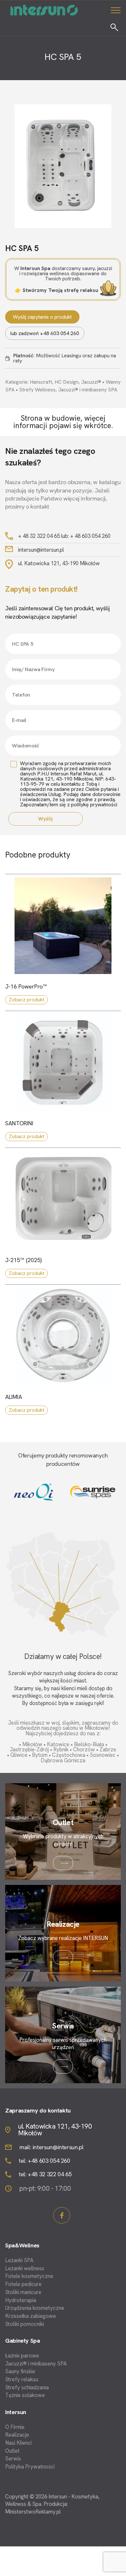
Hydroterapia (21, 2300)
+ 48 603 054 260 (90, 536)
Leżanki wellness (25, 2268)
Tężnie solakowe (25, 2395)
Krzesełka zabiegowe (31, 2316)
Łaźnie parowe (22, 2356)
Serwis (13, 2459)
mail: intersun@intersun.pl (52, 2147)
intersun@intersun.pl (41, 550)
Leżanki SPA (19, 2260)
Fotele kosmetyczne (29, 2276)
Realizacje (17, 2435)
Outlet (12, 2451)
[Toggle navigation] (116, 10)
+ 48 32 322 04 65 (39, 536)
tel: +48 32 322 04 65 (45, 2174)
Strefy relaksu (22, 2379)
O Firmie (15, 2427)
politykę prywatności (94, 805)
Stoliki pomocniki (25, 2324)
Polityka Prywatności (30, 2467)
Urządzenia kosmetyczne (35, 2308)
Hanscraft (41, 382)
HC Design (67, 382)
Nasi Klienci (18, 2443)
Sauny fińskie (20, 2371)
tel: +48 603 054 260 (44, 2161)
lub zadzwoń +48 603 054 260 (45, 333)
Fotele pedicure (23, 2284)
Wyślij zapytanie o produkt (42, 317)
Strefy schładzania (27, 2388)
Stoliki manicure (23, 2292)
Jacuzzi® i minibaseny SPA (88, 390)
